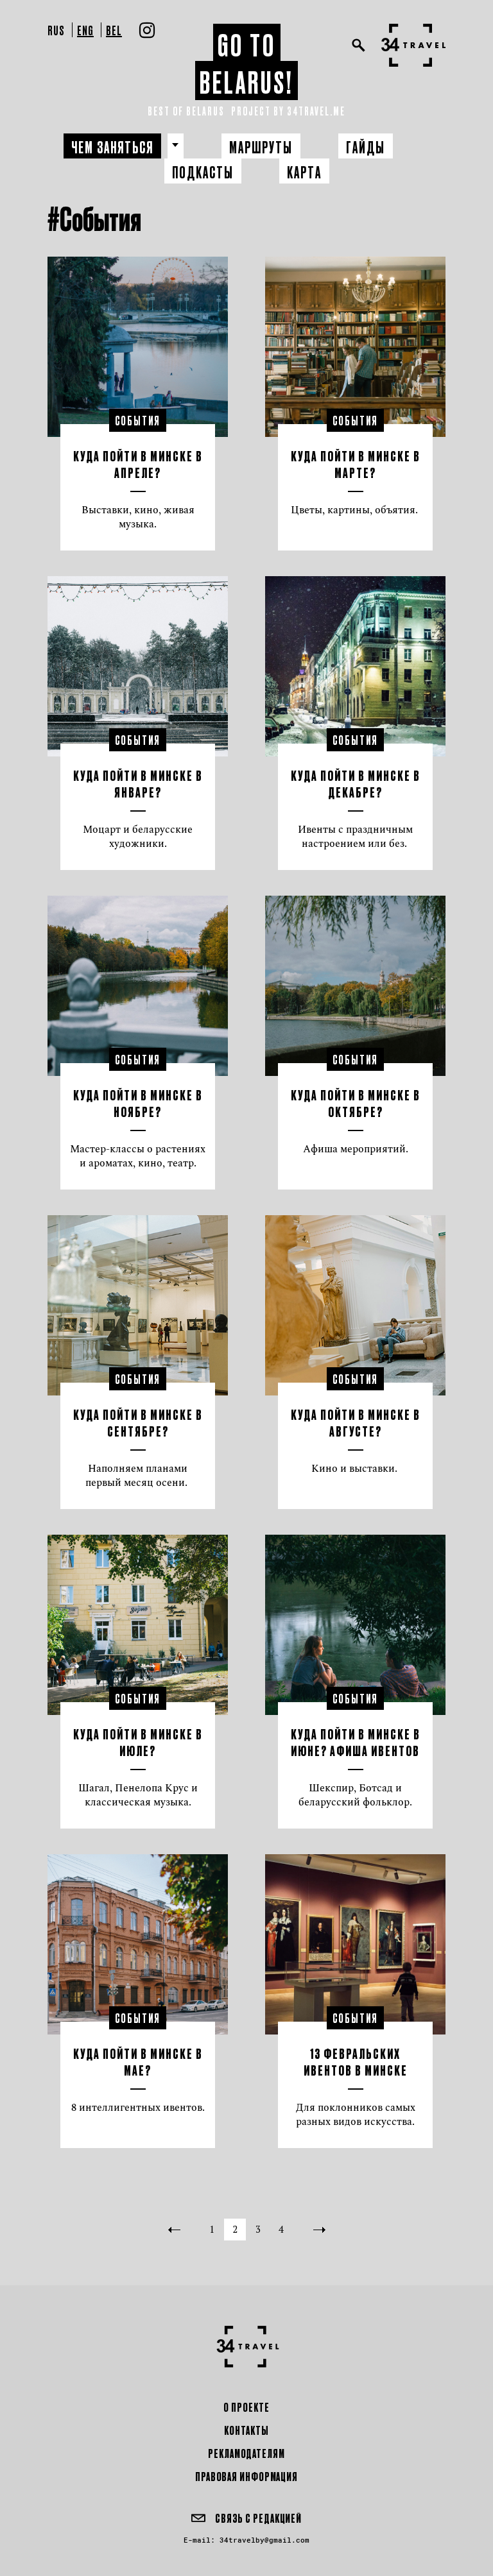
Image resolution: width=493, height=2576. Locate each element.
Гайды (366, 147)
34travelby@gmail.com (264, 2540)
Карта (304, 172)
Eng (85, 30)
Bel (114, 30)
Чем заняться (112, 147)
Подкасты (203, 172)
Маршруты (261, 147)
